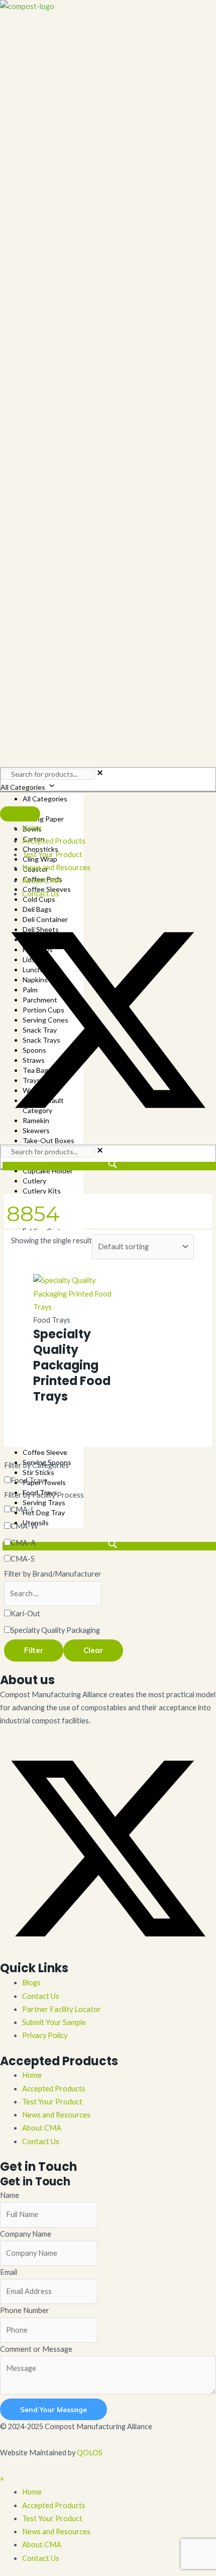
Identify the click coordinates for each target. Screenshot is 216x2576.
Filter (34, 1650)
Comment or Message (36, 2349)
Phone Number (25, 2310)
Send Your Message (53, 2409)
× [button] (2, 2479)
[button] (108, 1125)
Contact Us (41, 1996)
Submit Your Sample (54, 2022)
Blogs (31, 1983)
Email (9, 2272)
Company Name (26, 2234)
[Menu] (20, 814)
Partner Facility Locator (62, 2009)
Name (10, 2195)
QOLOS (90, 2453)
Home (32, 2075)
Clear (93, 1650)
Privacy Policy (45, 2035)
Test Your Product (52, 2102)
